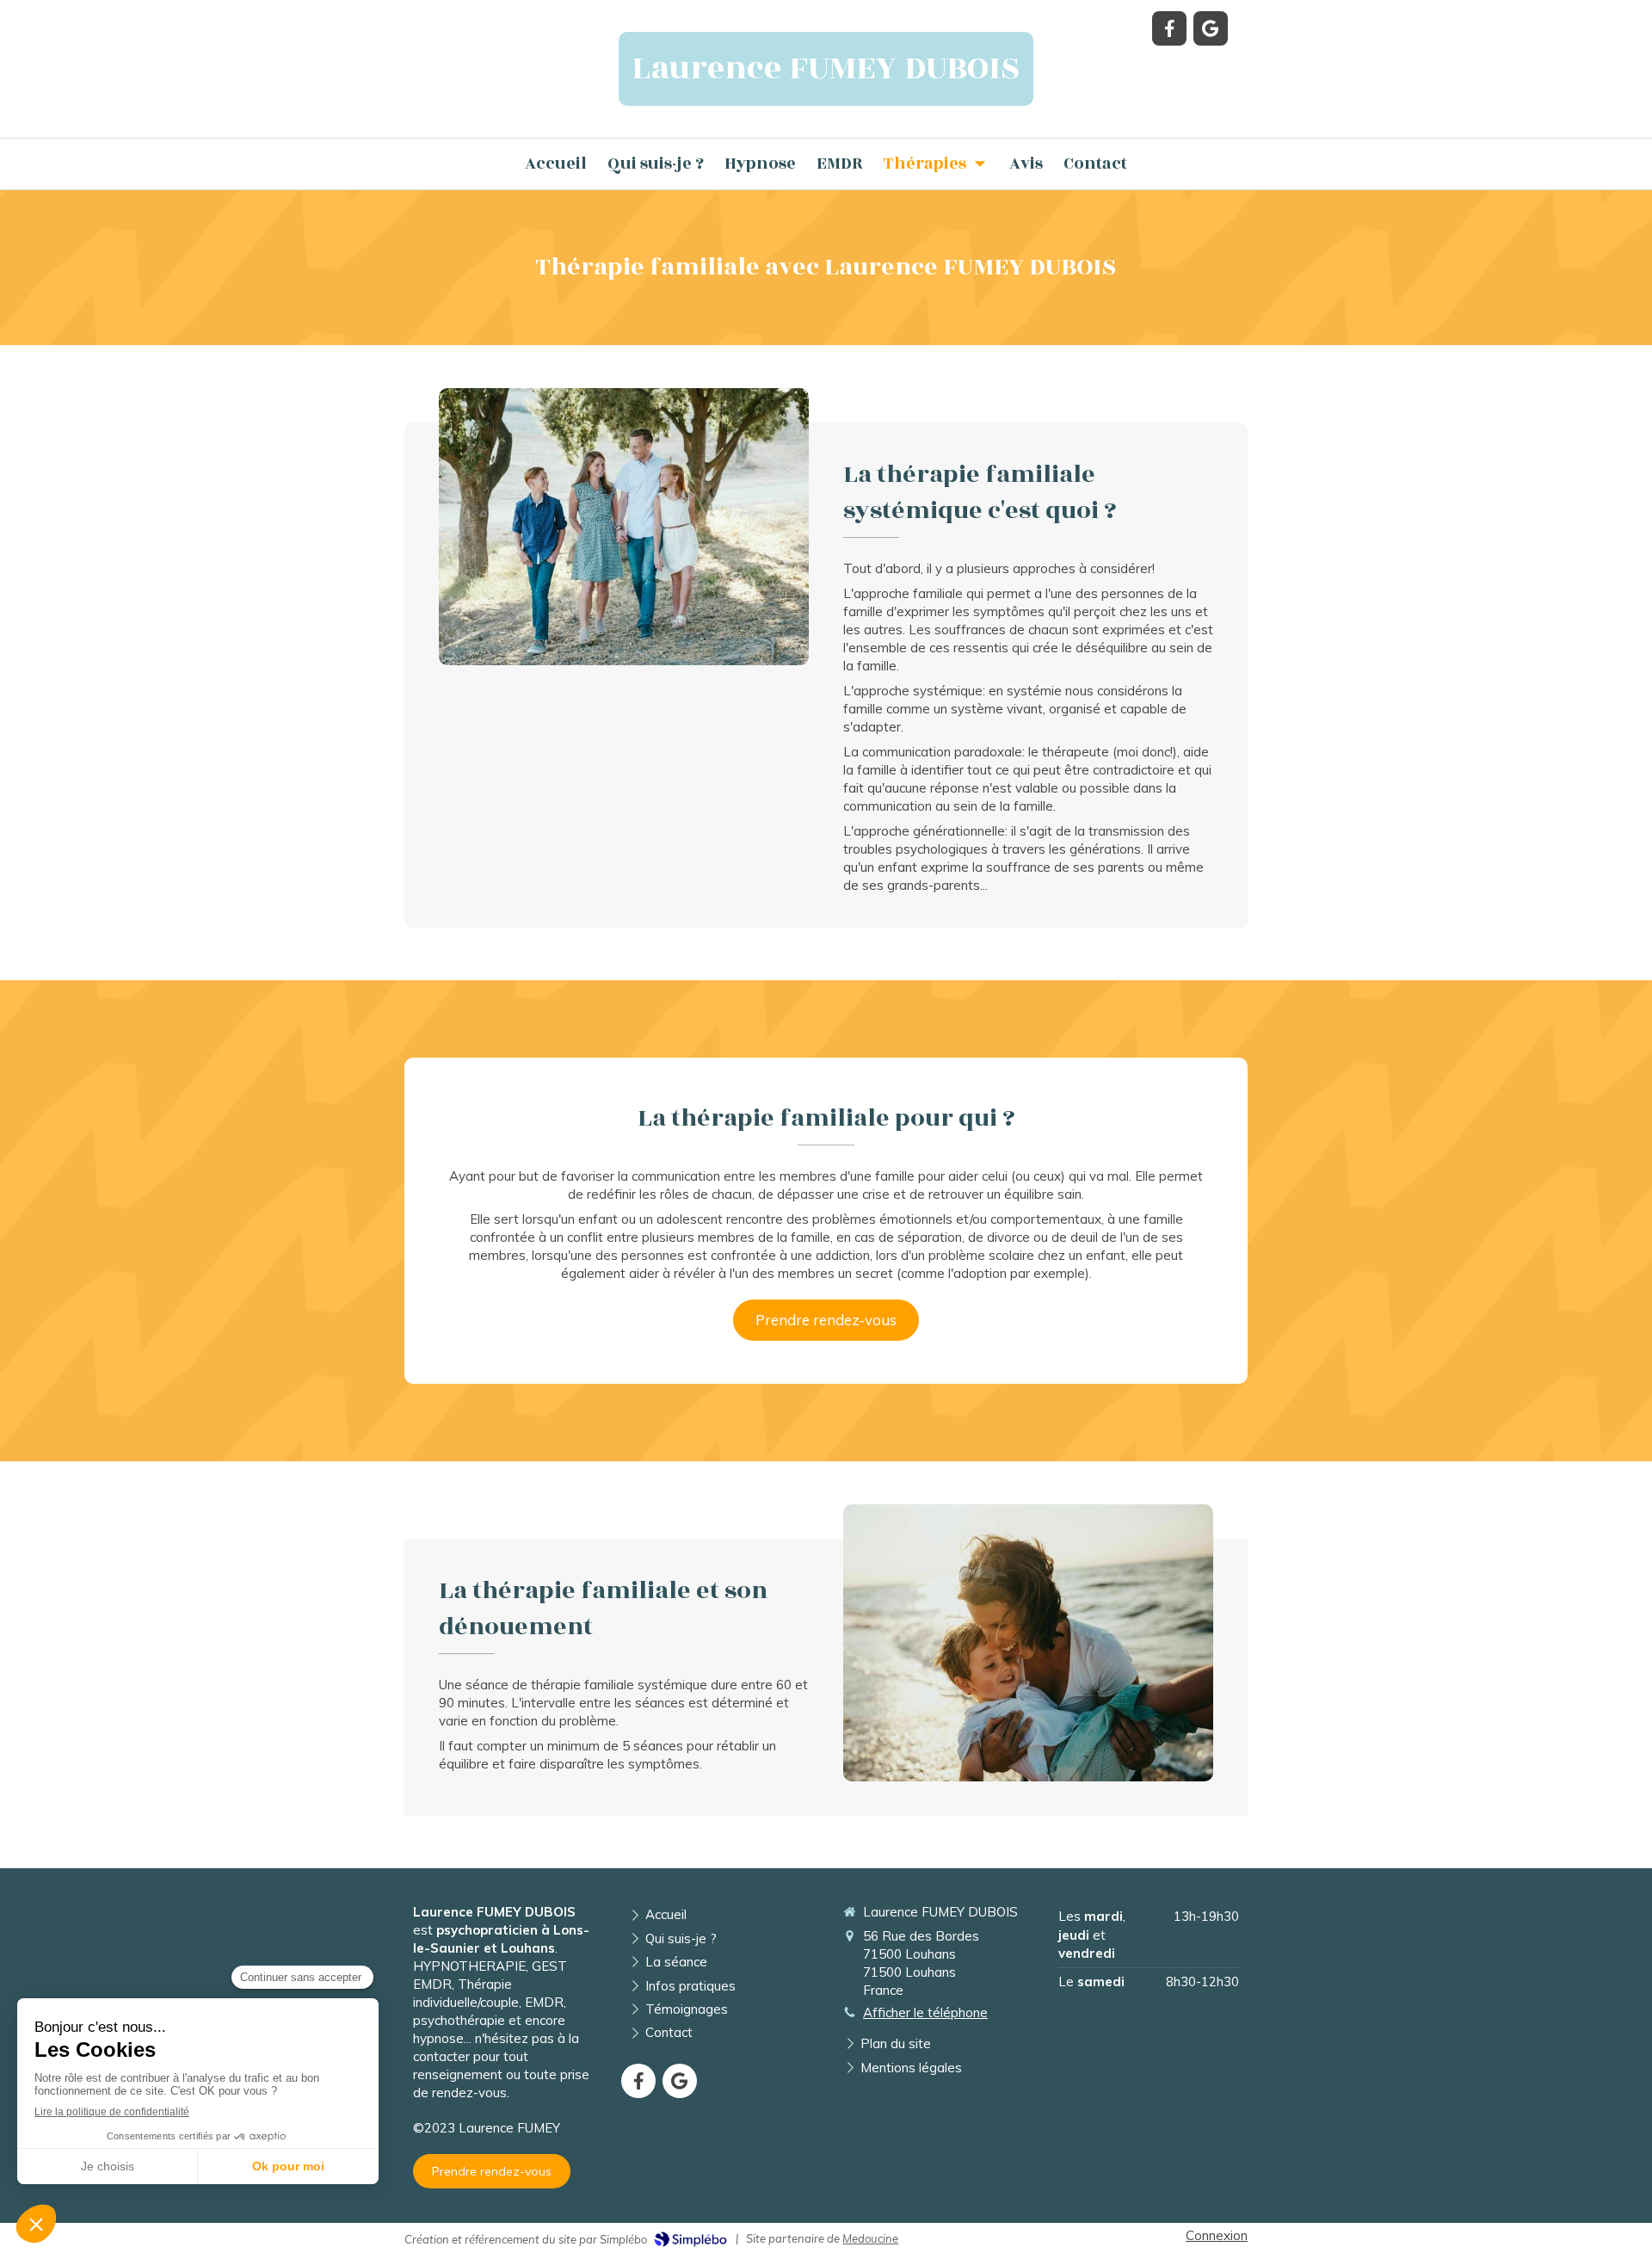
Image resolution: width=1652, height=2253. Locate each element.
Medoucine (870, 2238)
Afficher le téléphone (925, 2012)
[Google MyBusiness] (1211, 28)
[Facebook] (1169, 28)
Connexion (1217, 2235)
